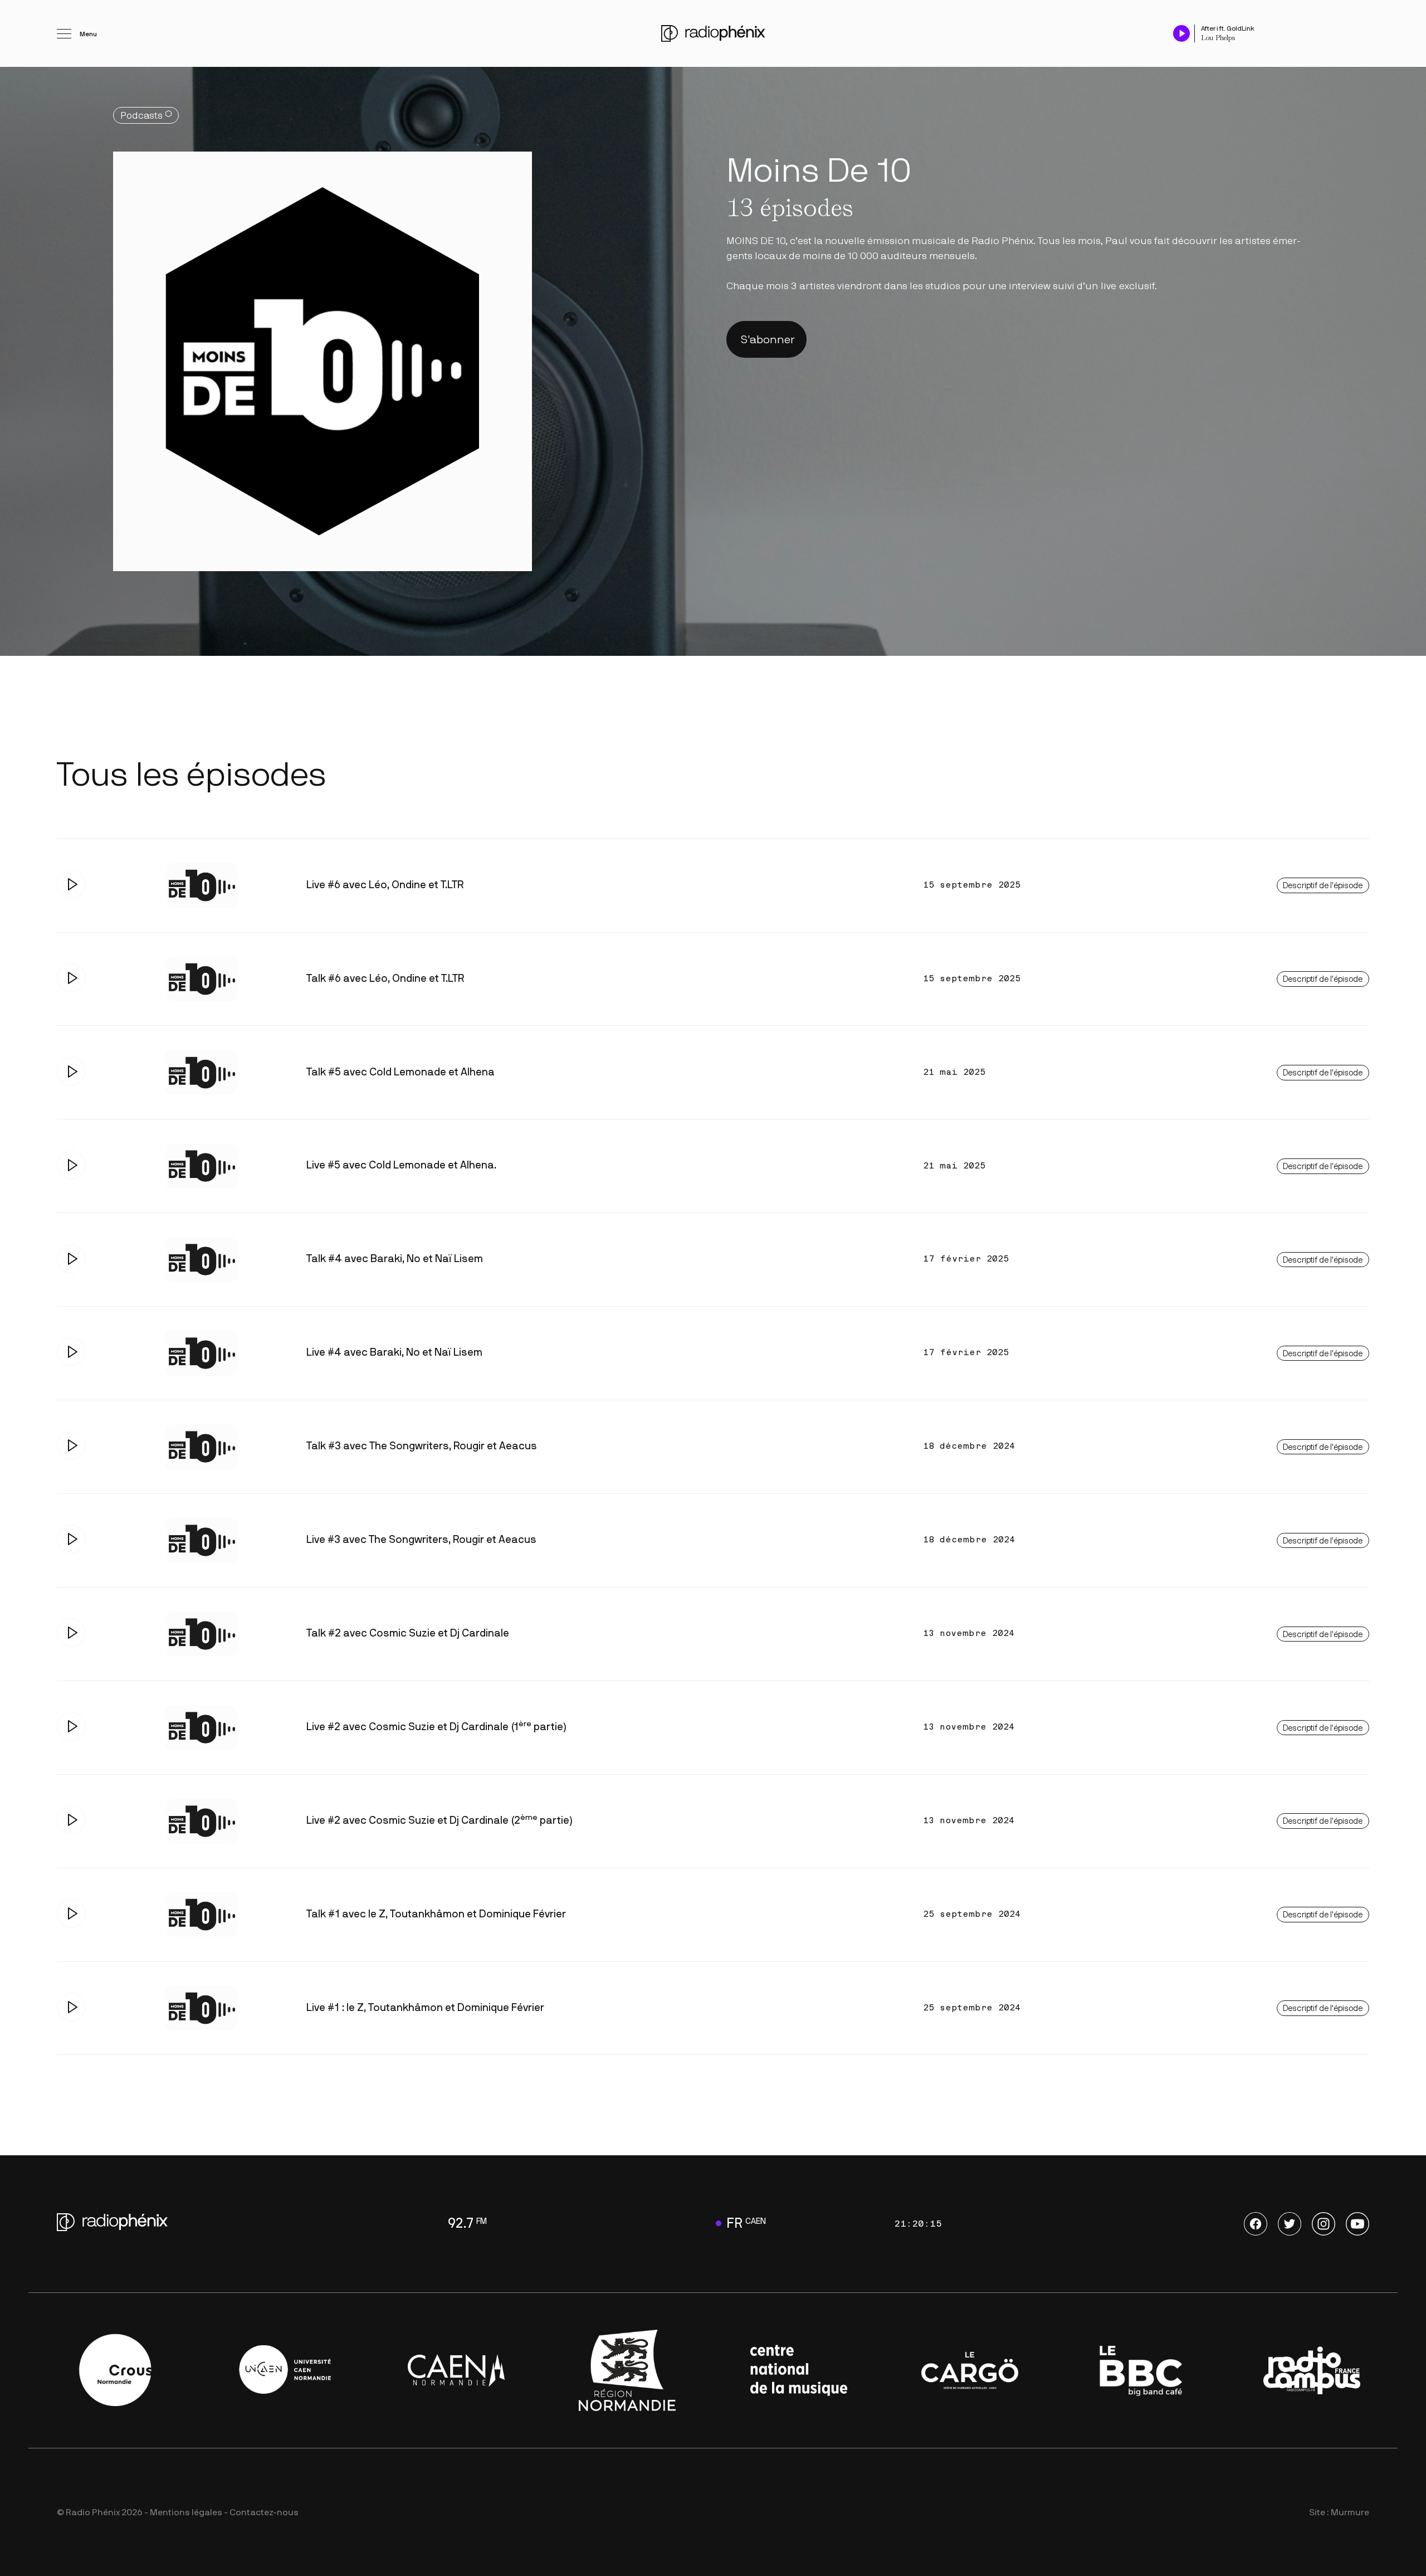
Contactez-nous (264, 2512)
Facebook (1256, 2224)
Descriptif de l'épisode (1323, 886)
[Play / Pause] (1181, 33)
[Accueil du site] (713, 33)
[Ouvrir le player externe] (1366, 28)
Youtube (1357, 2224)
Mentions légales (186, 2512)
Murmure (1350, 2512)
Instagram (1324, 2224)
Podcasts (141, 116)
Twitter (1290, 2224)
